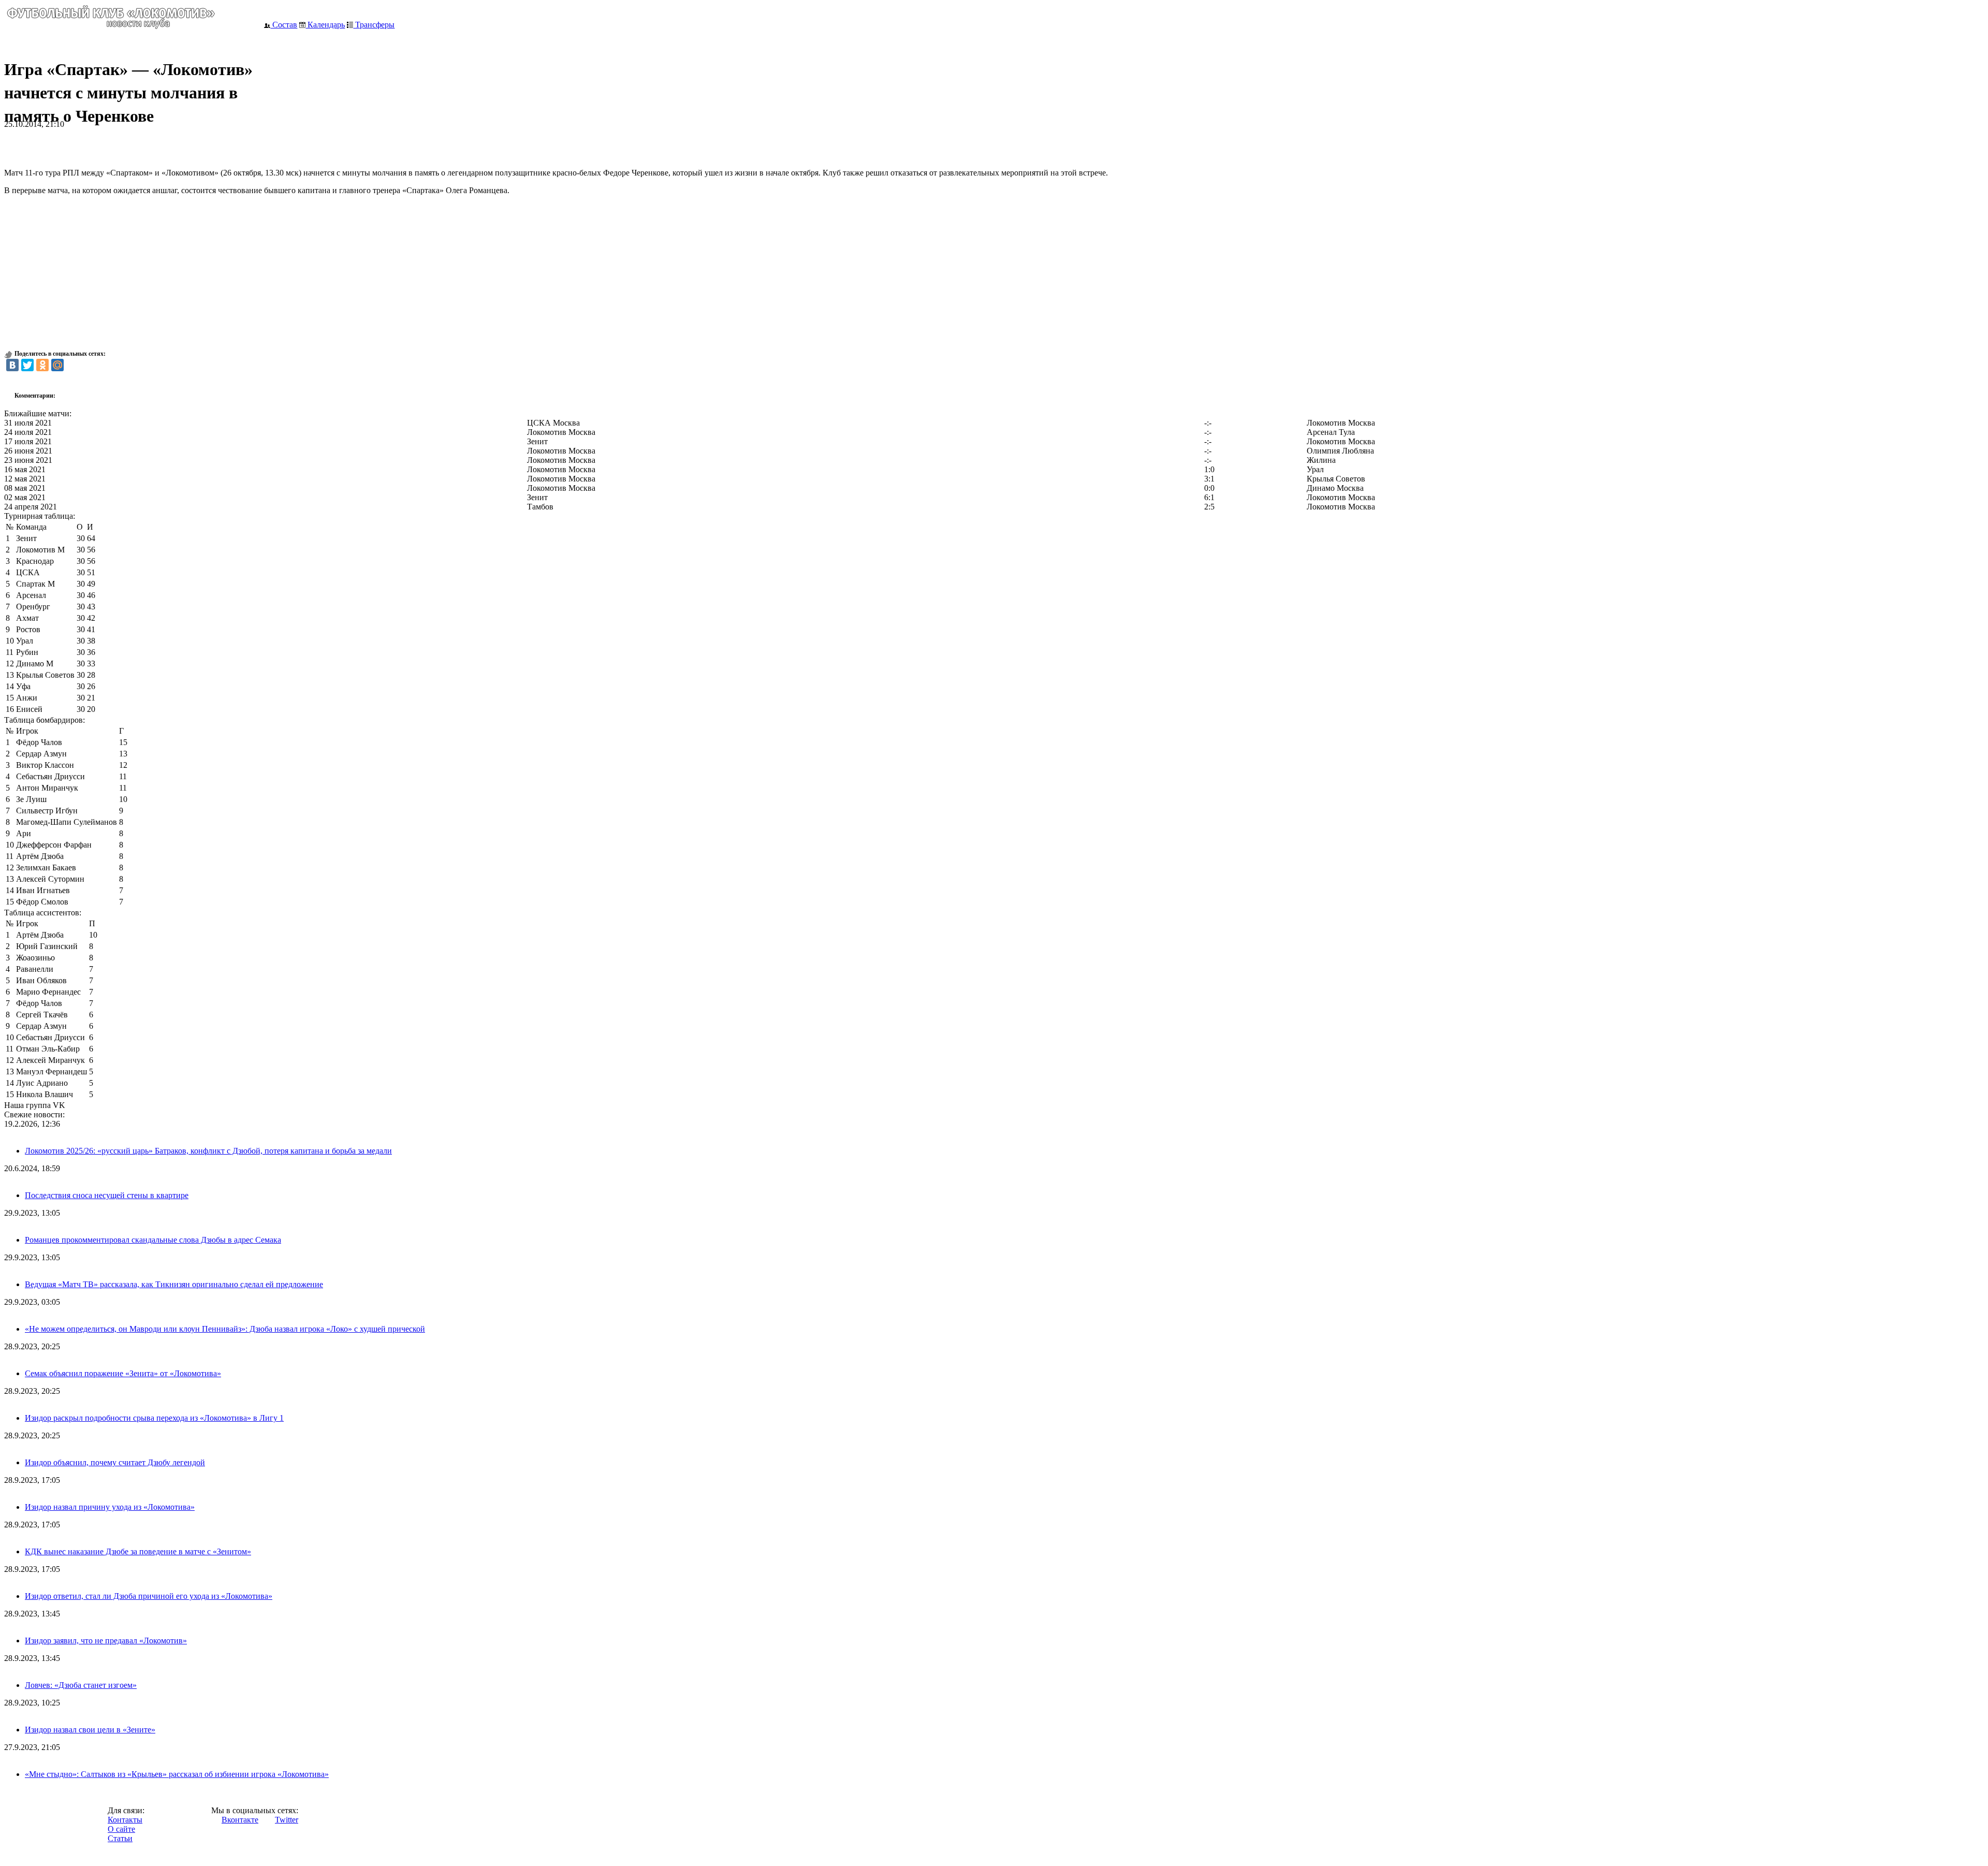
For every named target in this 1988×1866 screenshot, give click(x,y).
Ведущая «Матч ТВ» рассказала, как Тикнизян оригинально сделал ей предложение (174, 1284)
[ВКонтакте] (12, 365)
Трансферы (374, 25)
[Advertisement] (125, 144)
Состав (284, 25)
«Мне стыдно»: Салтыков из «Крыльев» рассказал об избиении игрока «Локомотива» (177, 1774)
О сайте (121, 1829)
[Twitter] (27, 365)
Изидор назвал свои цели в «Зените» (90, 1730)
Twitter (287, 1820)
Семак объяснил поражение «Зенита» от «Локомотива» (123, 1373)
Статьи (120, 1838)
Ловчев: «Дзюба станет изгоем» (81, 1685)
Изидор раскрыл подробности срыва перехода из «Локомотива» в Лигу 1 (154, 1418)
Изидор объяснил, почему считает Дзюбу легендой (115, 1462)
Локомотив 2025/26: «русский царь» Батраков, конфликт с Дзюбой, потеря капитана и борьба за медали (208, 1151)
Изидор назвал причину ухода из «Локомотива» (110, 1507)
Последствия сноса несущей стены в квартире (107, 1195)
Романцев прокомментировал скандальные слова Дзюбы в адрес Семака (153, 1240)
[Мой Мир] (57, 365)
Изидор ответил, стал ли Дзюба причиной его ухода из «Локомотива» (149, 1596)
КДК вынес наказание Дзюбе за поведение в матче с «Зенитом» (138, 1551)
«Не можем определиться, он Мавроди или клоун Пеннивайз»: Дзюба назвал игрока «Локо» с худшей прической (225, 1329)
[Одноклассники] (42, 365)
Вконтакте (240, 1820)
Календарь (325, 25)
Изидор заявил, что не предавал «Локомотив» (106, 1641)
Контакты (125, 1820)
